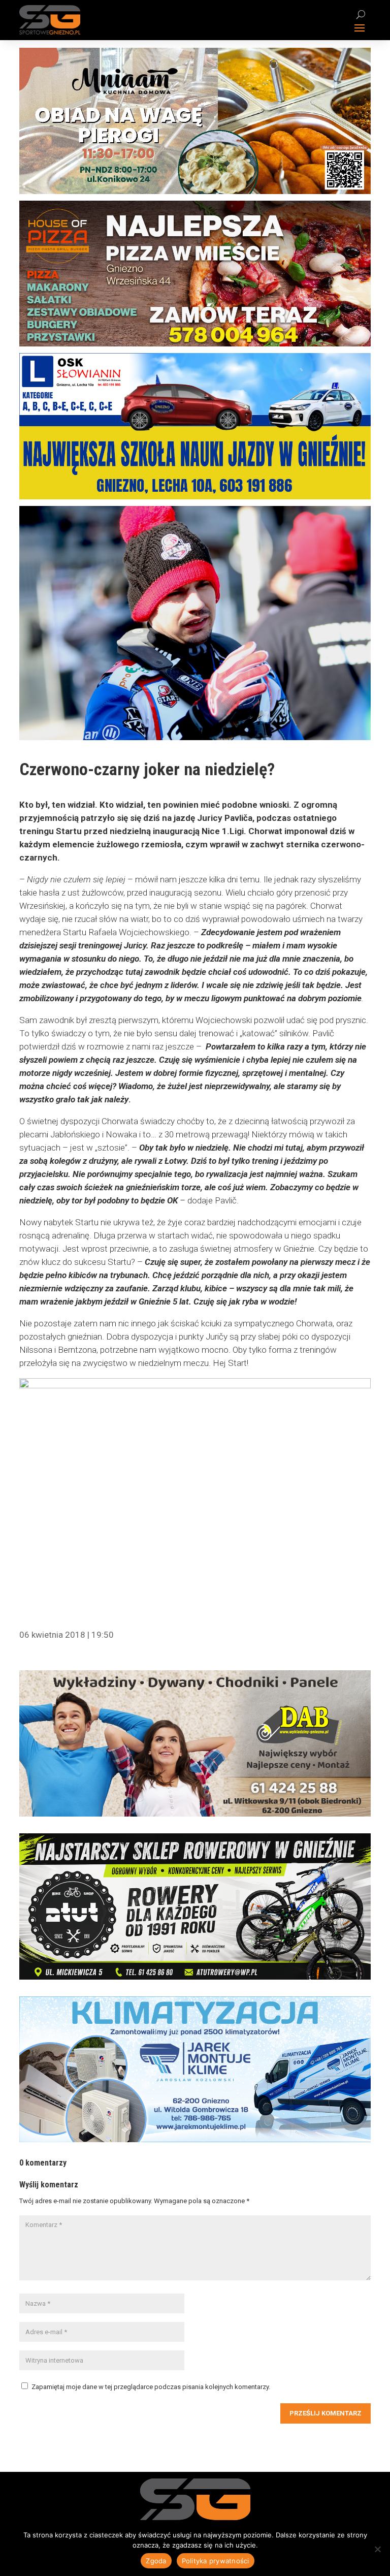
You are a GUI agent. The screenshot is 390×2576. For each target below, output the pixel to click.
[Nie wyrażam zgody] (377, 2549)
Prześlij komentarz (326, 2413)
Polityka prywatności (216, 2561)
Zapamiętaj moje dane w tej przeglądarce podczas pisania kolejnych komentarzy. (151, 2387)
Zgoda (156, 2561)
